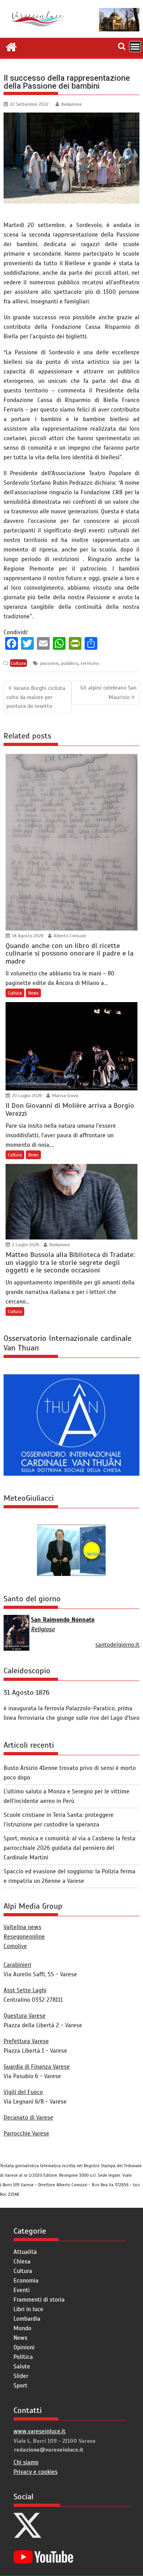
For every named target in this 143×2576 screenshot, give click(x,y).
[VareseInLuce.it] (11, 46)
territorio (90, 663)
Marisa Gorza (65, 1096)
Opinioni (24, 2347)
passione (49, 663)
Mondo (22, 2328)
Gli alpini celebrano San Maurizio (108, 692)
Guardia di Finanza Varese (37, 2067)
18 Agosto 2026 (27, 936)
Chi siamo (26, 2462)
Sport (20, 2386)
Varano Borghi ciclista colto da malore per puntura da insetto (36, 697)
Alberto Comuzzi (69, 936)
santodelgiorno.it (117, 1645)
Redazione (71, 104)
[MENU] (135, 47)
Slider (21, 2376)
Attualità (25, 2252)
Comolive (15, 1946)
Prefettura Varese (26, 2041)
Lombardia (27, 2319)
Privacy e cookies (36, 2472)
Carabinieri (17, 1965)
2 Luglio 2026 (25, 1245)
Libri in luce (28, 2309)
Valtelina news (22, 1927)
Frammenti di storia (39, 2300)
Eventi (22, 2290)
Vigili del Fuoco (23, 2092)
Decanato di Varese (28, 2118)
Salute (22, 2366)
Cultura (18, 663)
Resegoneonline (24, 1937)
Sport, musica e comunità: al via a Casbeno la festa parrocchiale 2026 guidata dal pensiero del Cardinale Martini (70, 1848)
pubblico (70, 663)
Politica (23, 2357)
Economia (26, 2281)
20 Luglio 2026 (26, 1096)
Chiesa (22, 2261)
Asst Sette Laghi (25, 1990)
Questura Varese (25, 2016)
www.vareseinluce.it (40, 2431)
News (33, 993)
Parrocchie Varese (26, 2133)
